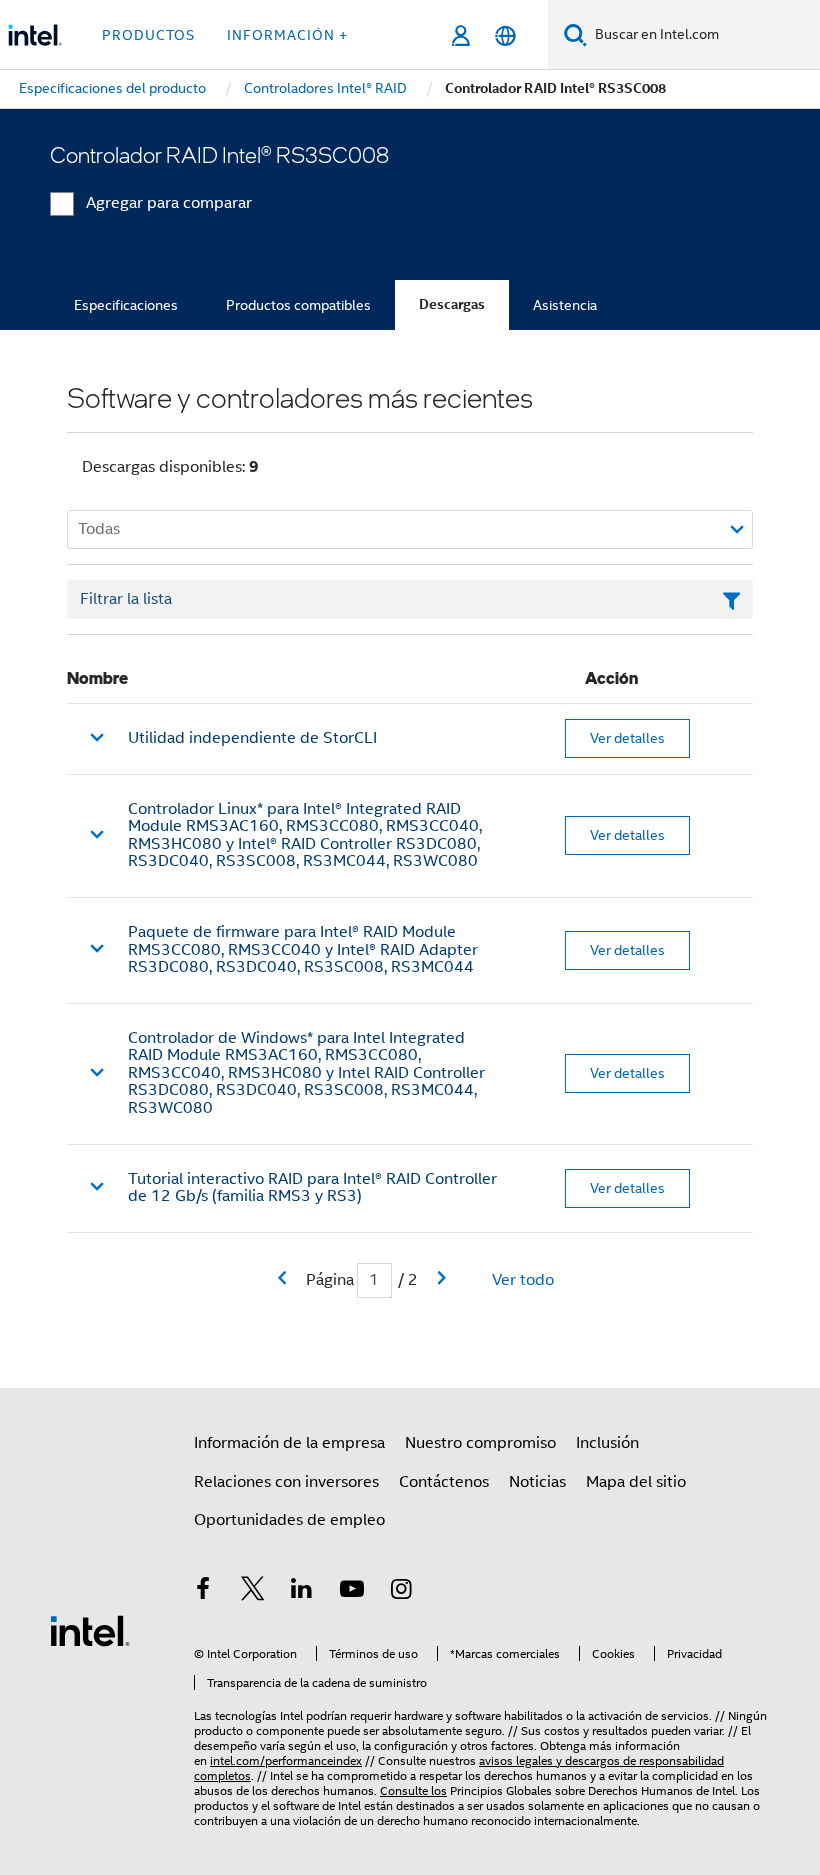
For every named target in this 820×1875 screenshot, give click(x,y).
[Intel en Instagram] (401, 1592)
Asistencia (565, 305)
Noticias (537, 1482)
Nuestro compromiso (480, 1443)
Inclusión (607, 1443)
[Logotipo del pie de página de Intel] (90, 1630)
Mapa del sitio (636, 1482)
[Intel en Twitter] (253, 1592)
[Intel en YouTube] (352, 1592)
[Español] (505, 35)
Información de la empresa (289, 1443)
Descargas (452, 304)
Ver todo (523, 1280)
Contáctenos (444, 1482)
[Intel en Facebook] (203, 1592)
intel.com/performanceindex (286, 1760)
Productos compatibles (298, 305)
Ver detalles (627, 738)
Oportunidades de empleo (289, 1520)
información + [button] (287, 35)
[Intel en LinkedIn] (302, 1592)
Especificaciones (126, 305)
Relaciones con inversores (286, 1482)
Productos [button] (148, 35)
